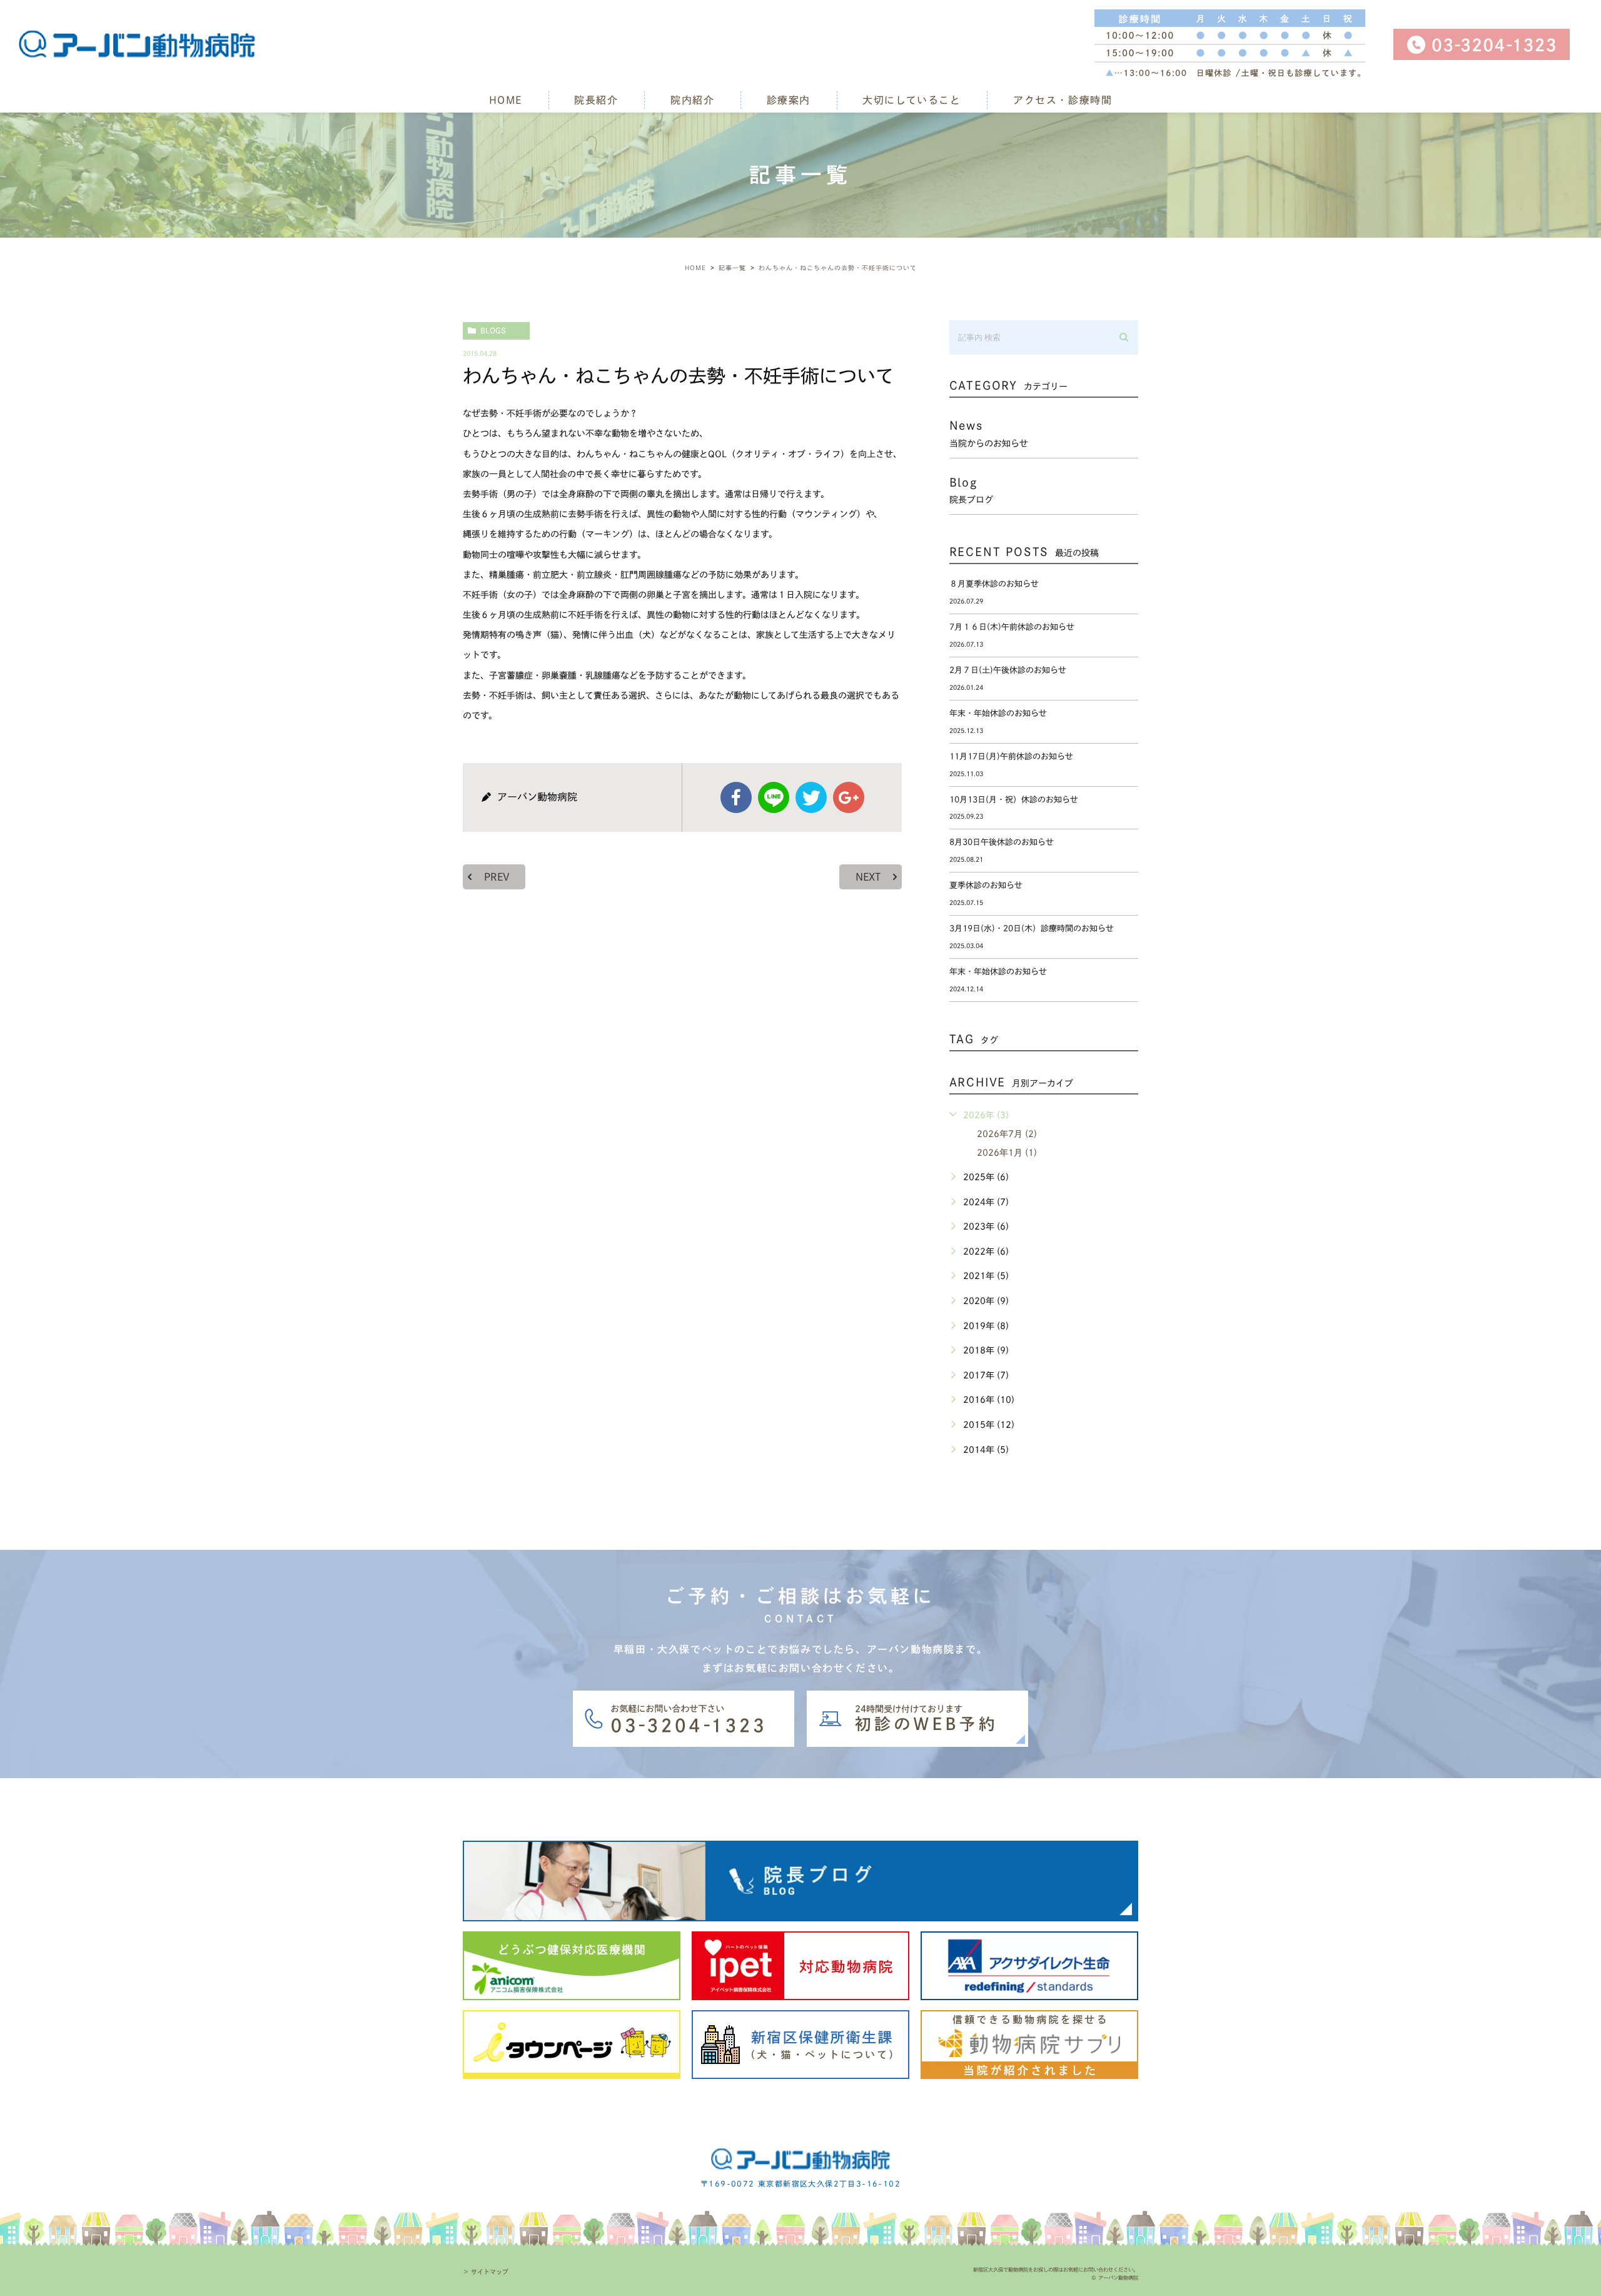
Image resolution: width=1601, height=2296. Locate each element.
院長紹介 (596, 100)
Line (774, 797)
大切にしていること (912, 100)
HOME (506, 100)
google (849, 797)
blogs (493, 330)
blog (971, 490)
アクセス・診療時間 (1063, 100)
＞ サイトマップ (486, 2272)
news (989, 433)
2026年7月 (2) (1007, 1134)
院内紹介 (692, 100)
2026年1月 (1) (1007, 1153)
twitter (811, 797)
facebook (736, 797)
